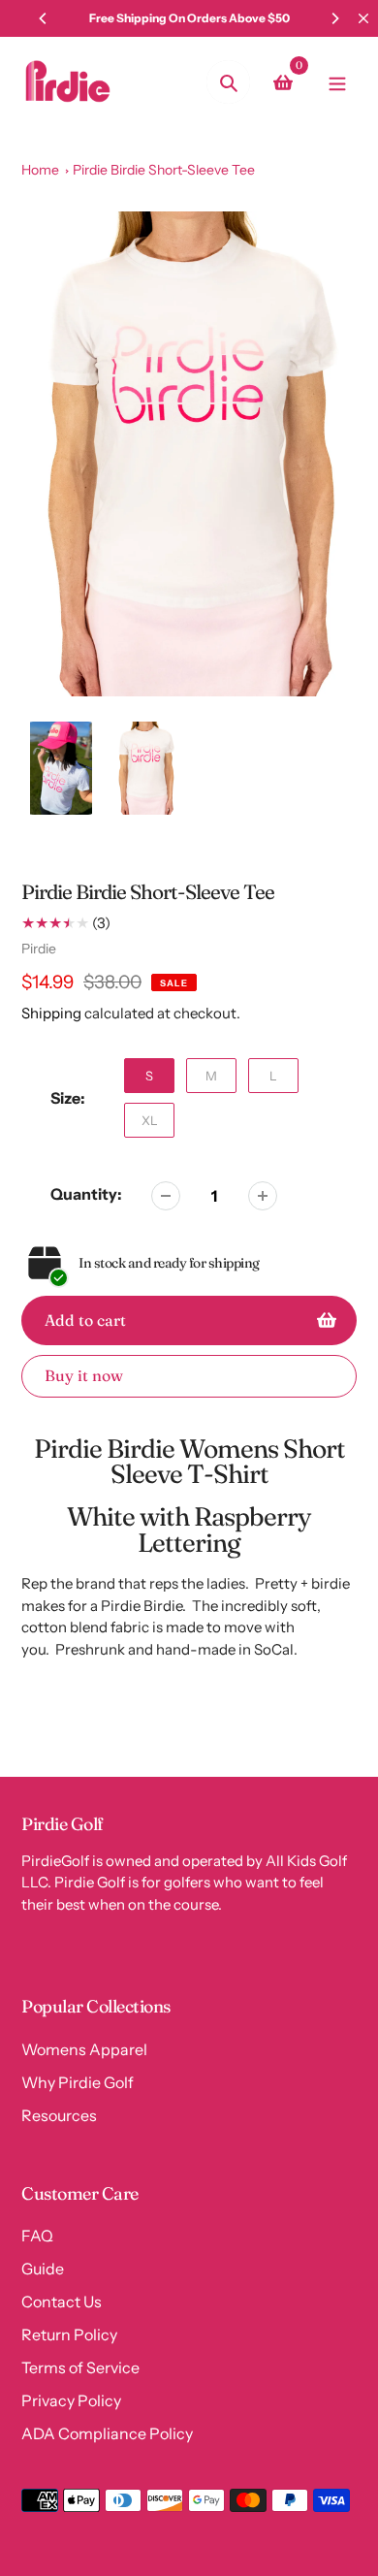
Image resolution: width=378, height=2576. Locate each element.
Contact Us (62, 2302)
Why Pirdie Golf (78, 2082)
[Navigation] (337, 82)
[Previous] (44, 18)
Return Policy (69, 2334)
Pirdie (39, 949)
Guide (43, 2269)
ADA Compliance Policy (107, 2433)
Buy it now (84, 1375)
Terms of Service (80, 2367)
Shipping (51, 1013)
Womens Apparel (84, 2049)
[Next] (334, 18)
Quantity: (86, 1194)
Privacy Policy (71, 2400)
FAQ (37, 2236)
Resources (59, 2115)
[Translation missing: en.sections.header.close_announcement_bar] (363, 18)
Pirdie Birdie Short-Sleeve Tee (164, 170)
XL (150, 1120)
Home (40, 170)
